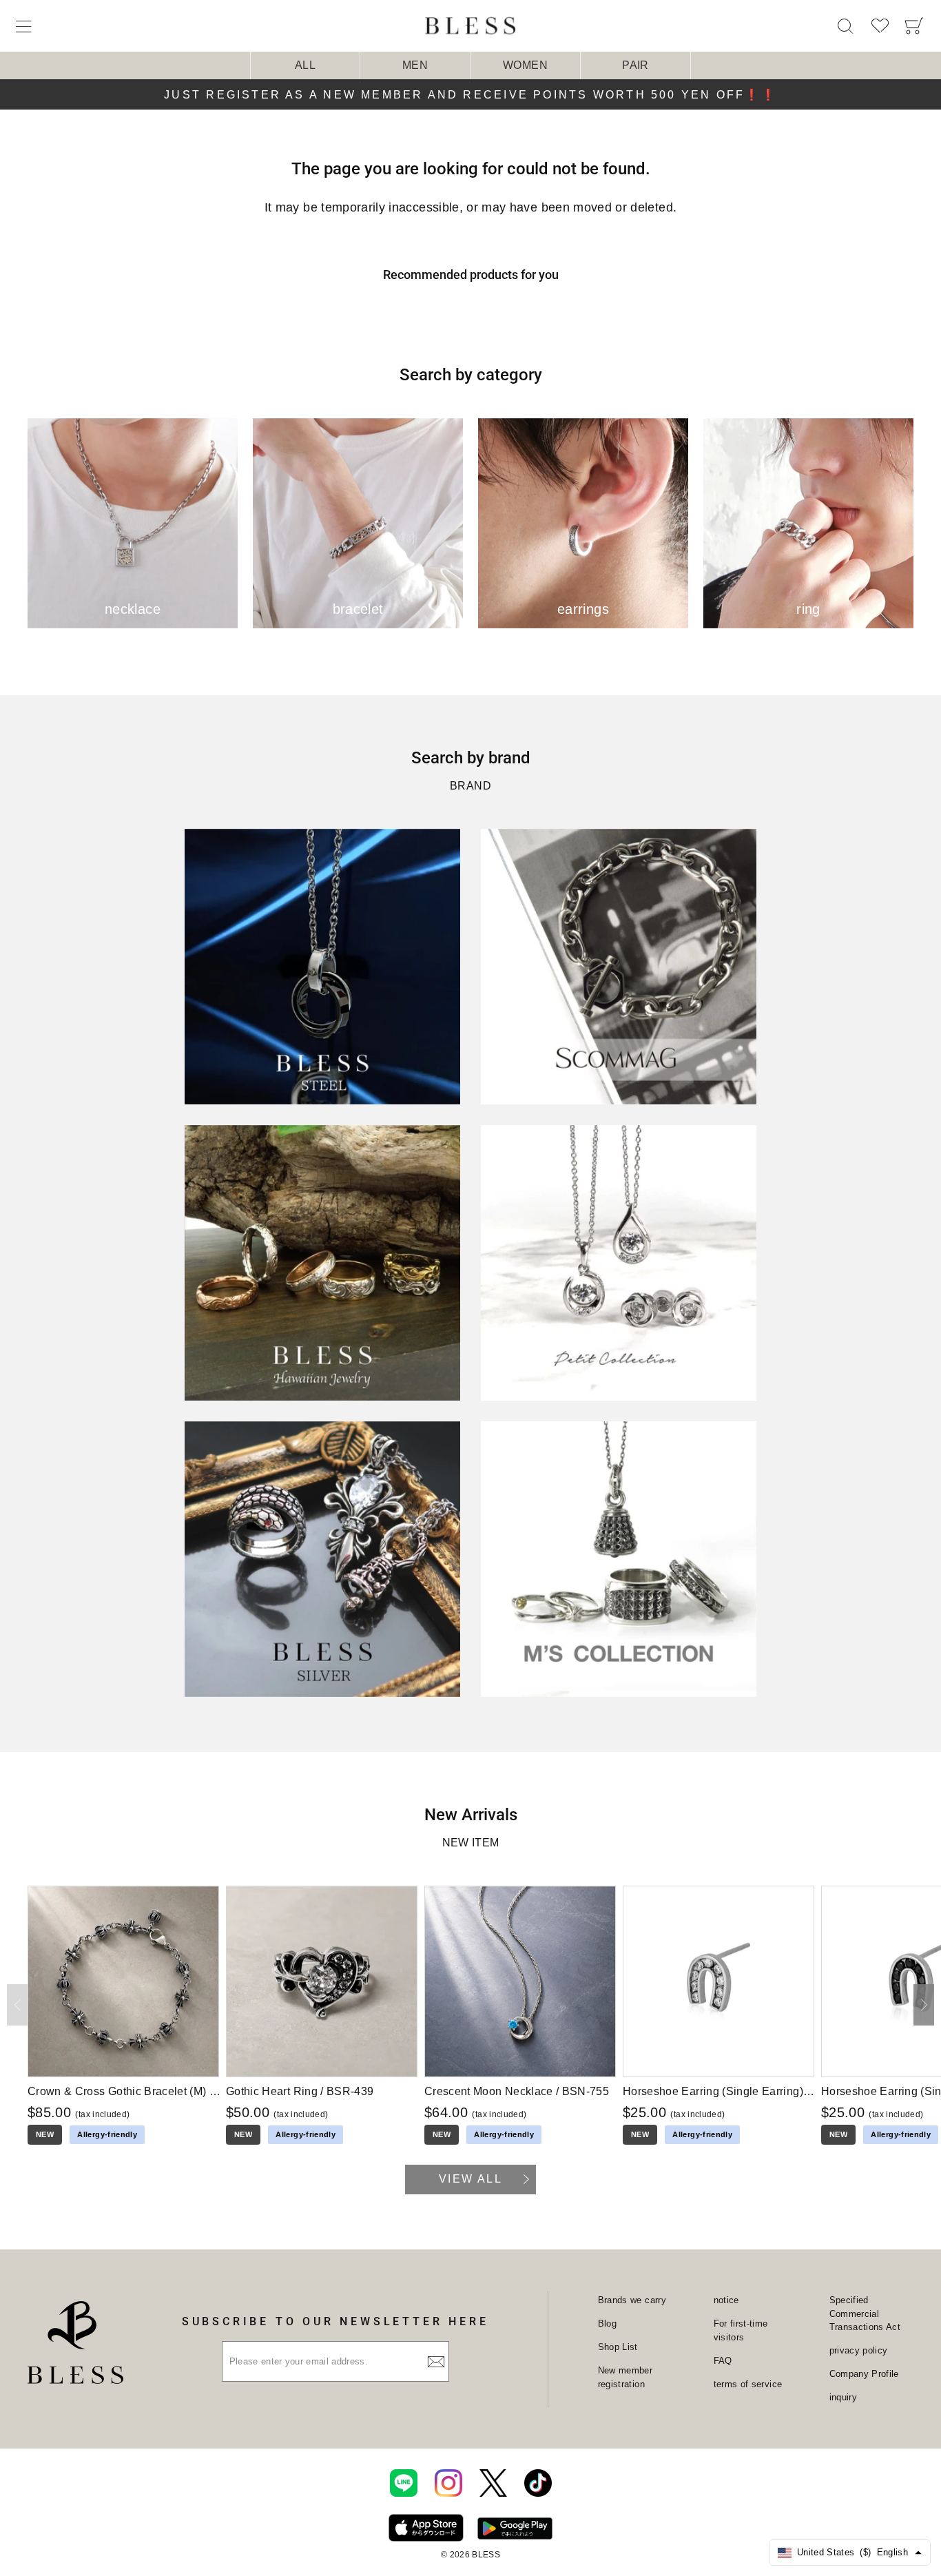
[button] (924, 2005)
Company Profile (864, 2374)
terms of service (748, 2384)
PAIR (635, 65)
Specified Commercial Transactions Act (865, 2314)
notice (726, 2300)
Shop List (618, 2347)
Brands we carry (632, 2300)
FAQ (723, 2361)
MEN (415, 65)
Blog (607, 2323)
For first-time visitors (741, 2330)
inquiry (843, 2397)
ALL (305, 65)
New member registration (625, 2377)
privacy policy (859, 2350)
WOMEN (525, 65)
